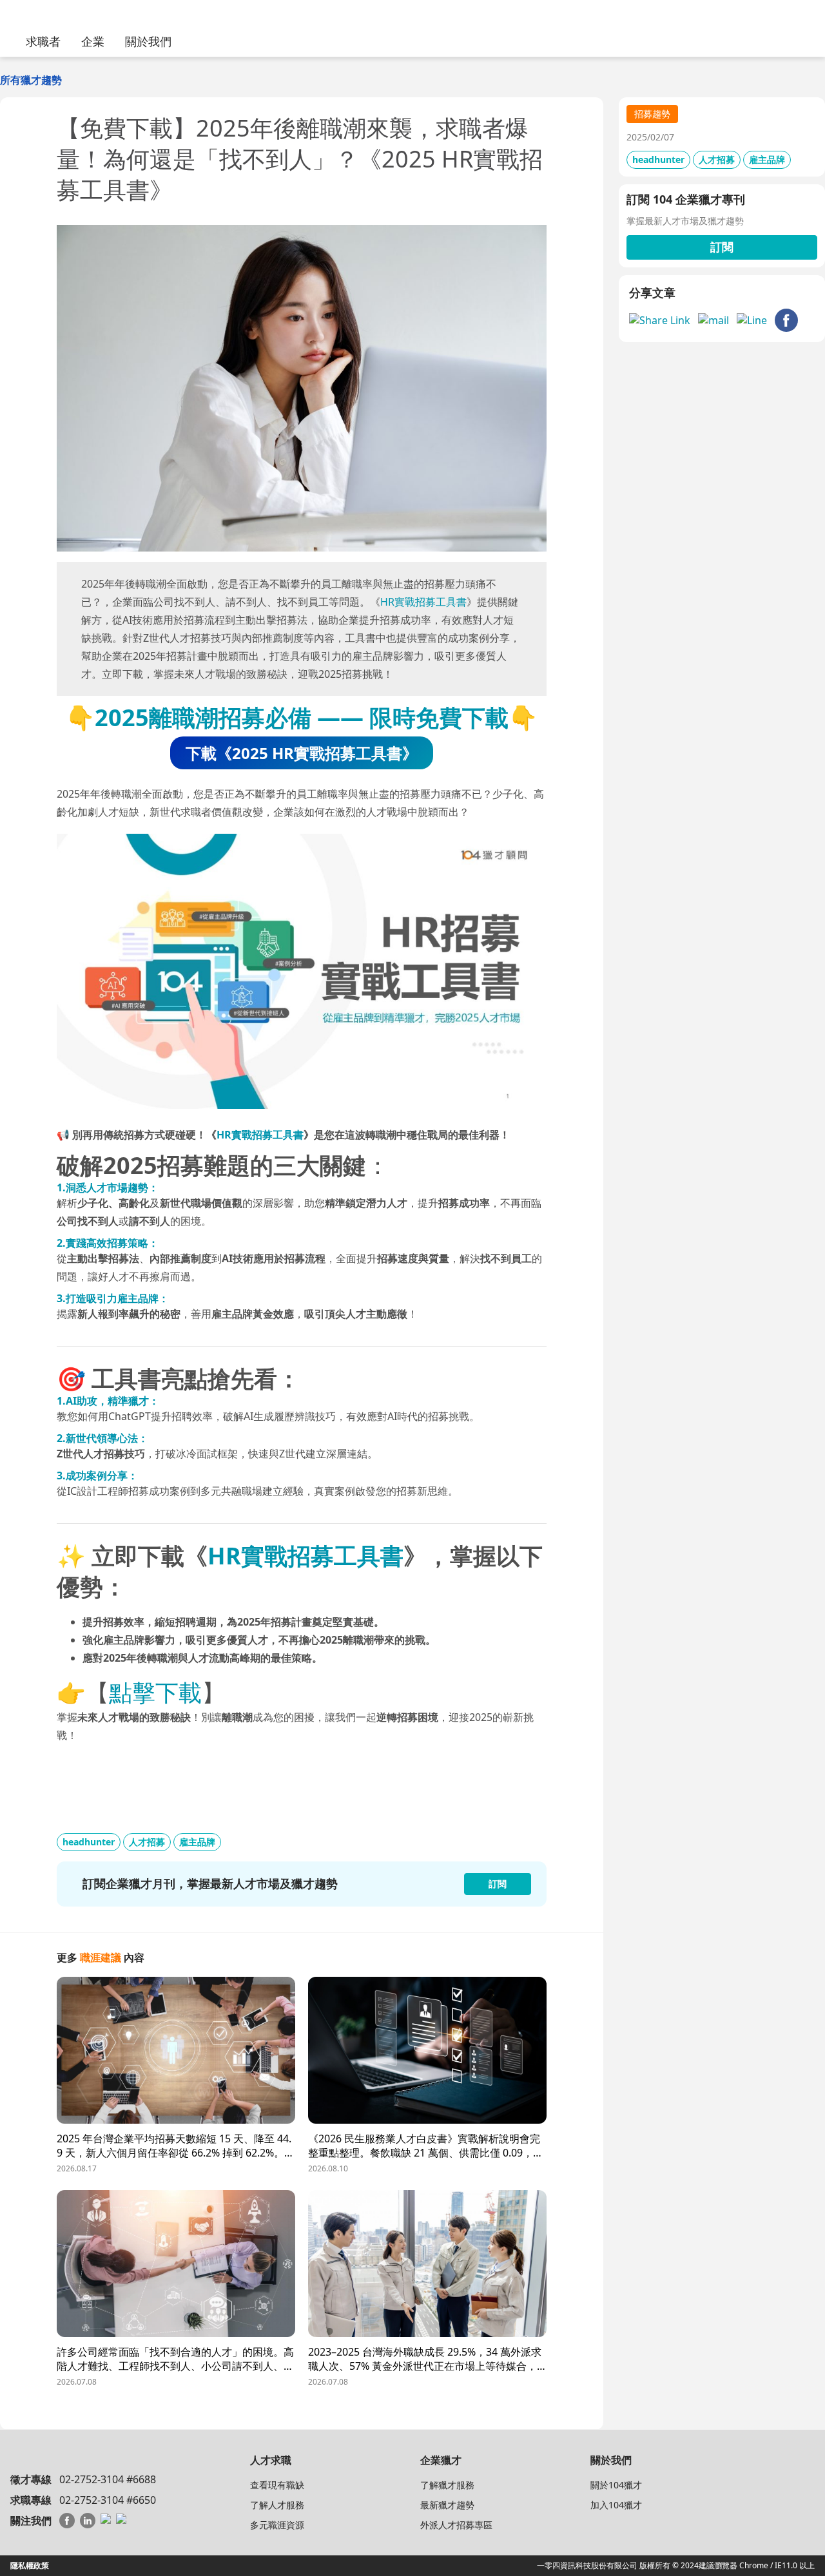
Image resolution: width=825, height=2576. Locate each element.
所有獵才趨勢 (31, 80)
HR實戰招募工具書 (423, 602)
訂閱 (722, 247)
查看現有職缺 (277, 2485)
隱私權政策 (30, 2565)
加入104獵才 (616, 2505)
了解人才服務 (277, 2505)
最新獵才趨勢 (447, 2505)
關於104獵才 (616, 2485)
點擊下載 (155, 1692)
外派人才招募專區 (456, 2525)
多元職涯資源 (277, 2525)
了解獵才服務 (447, 2485)
